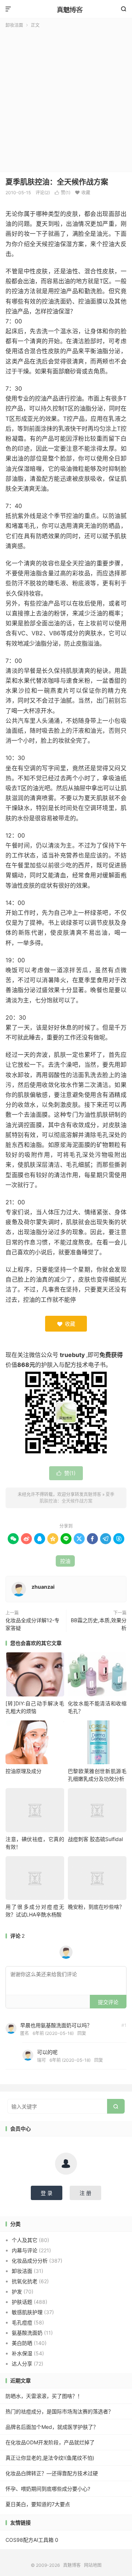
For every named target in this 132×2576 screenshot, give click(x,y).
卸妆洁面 (14, 25)
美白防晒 (22, 2343)
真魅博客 (66, 9)
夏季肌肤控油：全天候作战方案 (57, 182)
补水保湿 (22, 2353)
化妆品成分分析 (30, 2261)
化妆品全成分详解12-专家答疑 (32, 1624)
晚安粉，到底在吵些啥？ (96, 1907)
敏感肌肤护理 (27, 2312)
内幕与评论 (25, 2250)
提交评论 (108, 2002)
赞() (63, 193)
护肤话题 (22, 2302)
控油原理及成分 (23, 1771)
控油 (65, 1561)
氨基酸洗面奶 (27, 2333)
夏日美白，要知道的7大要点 (38, 2504)
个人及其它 (25, 2240)
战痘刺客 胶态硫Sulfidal (95, 1839)
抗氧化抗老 (25, 2281)
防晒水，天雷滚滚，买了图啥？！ (44, 2396)
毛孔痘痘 (22, 2322)
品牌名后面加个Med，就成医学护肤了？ (52, 2427)
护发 (17, 2291)
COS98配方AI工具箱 (30, 2540)
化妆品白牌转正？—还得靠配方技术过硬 (52, 2473)
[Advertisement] (66, 99)
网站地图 (93, 2565)
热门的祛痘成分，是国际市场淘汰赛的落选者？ (59, 2411)
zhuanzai (43, 1587)
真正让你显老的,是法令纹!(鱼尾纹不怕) (50, 2458)
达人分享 (22, 2364)
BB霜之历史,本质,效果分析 (99, 1624)
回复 (82, 2033)
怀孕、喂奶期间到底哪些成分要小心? (48, 2489)
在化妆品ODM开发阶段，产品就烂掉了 (50, 2442)
